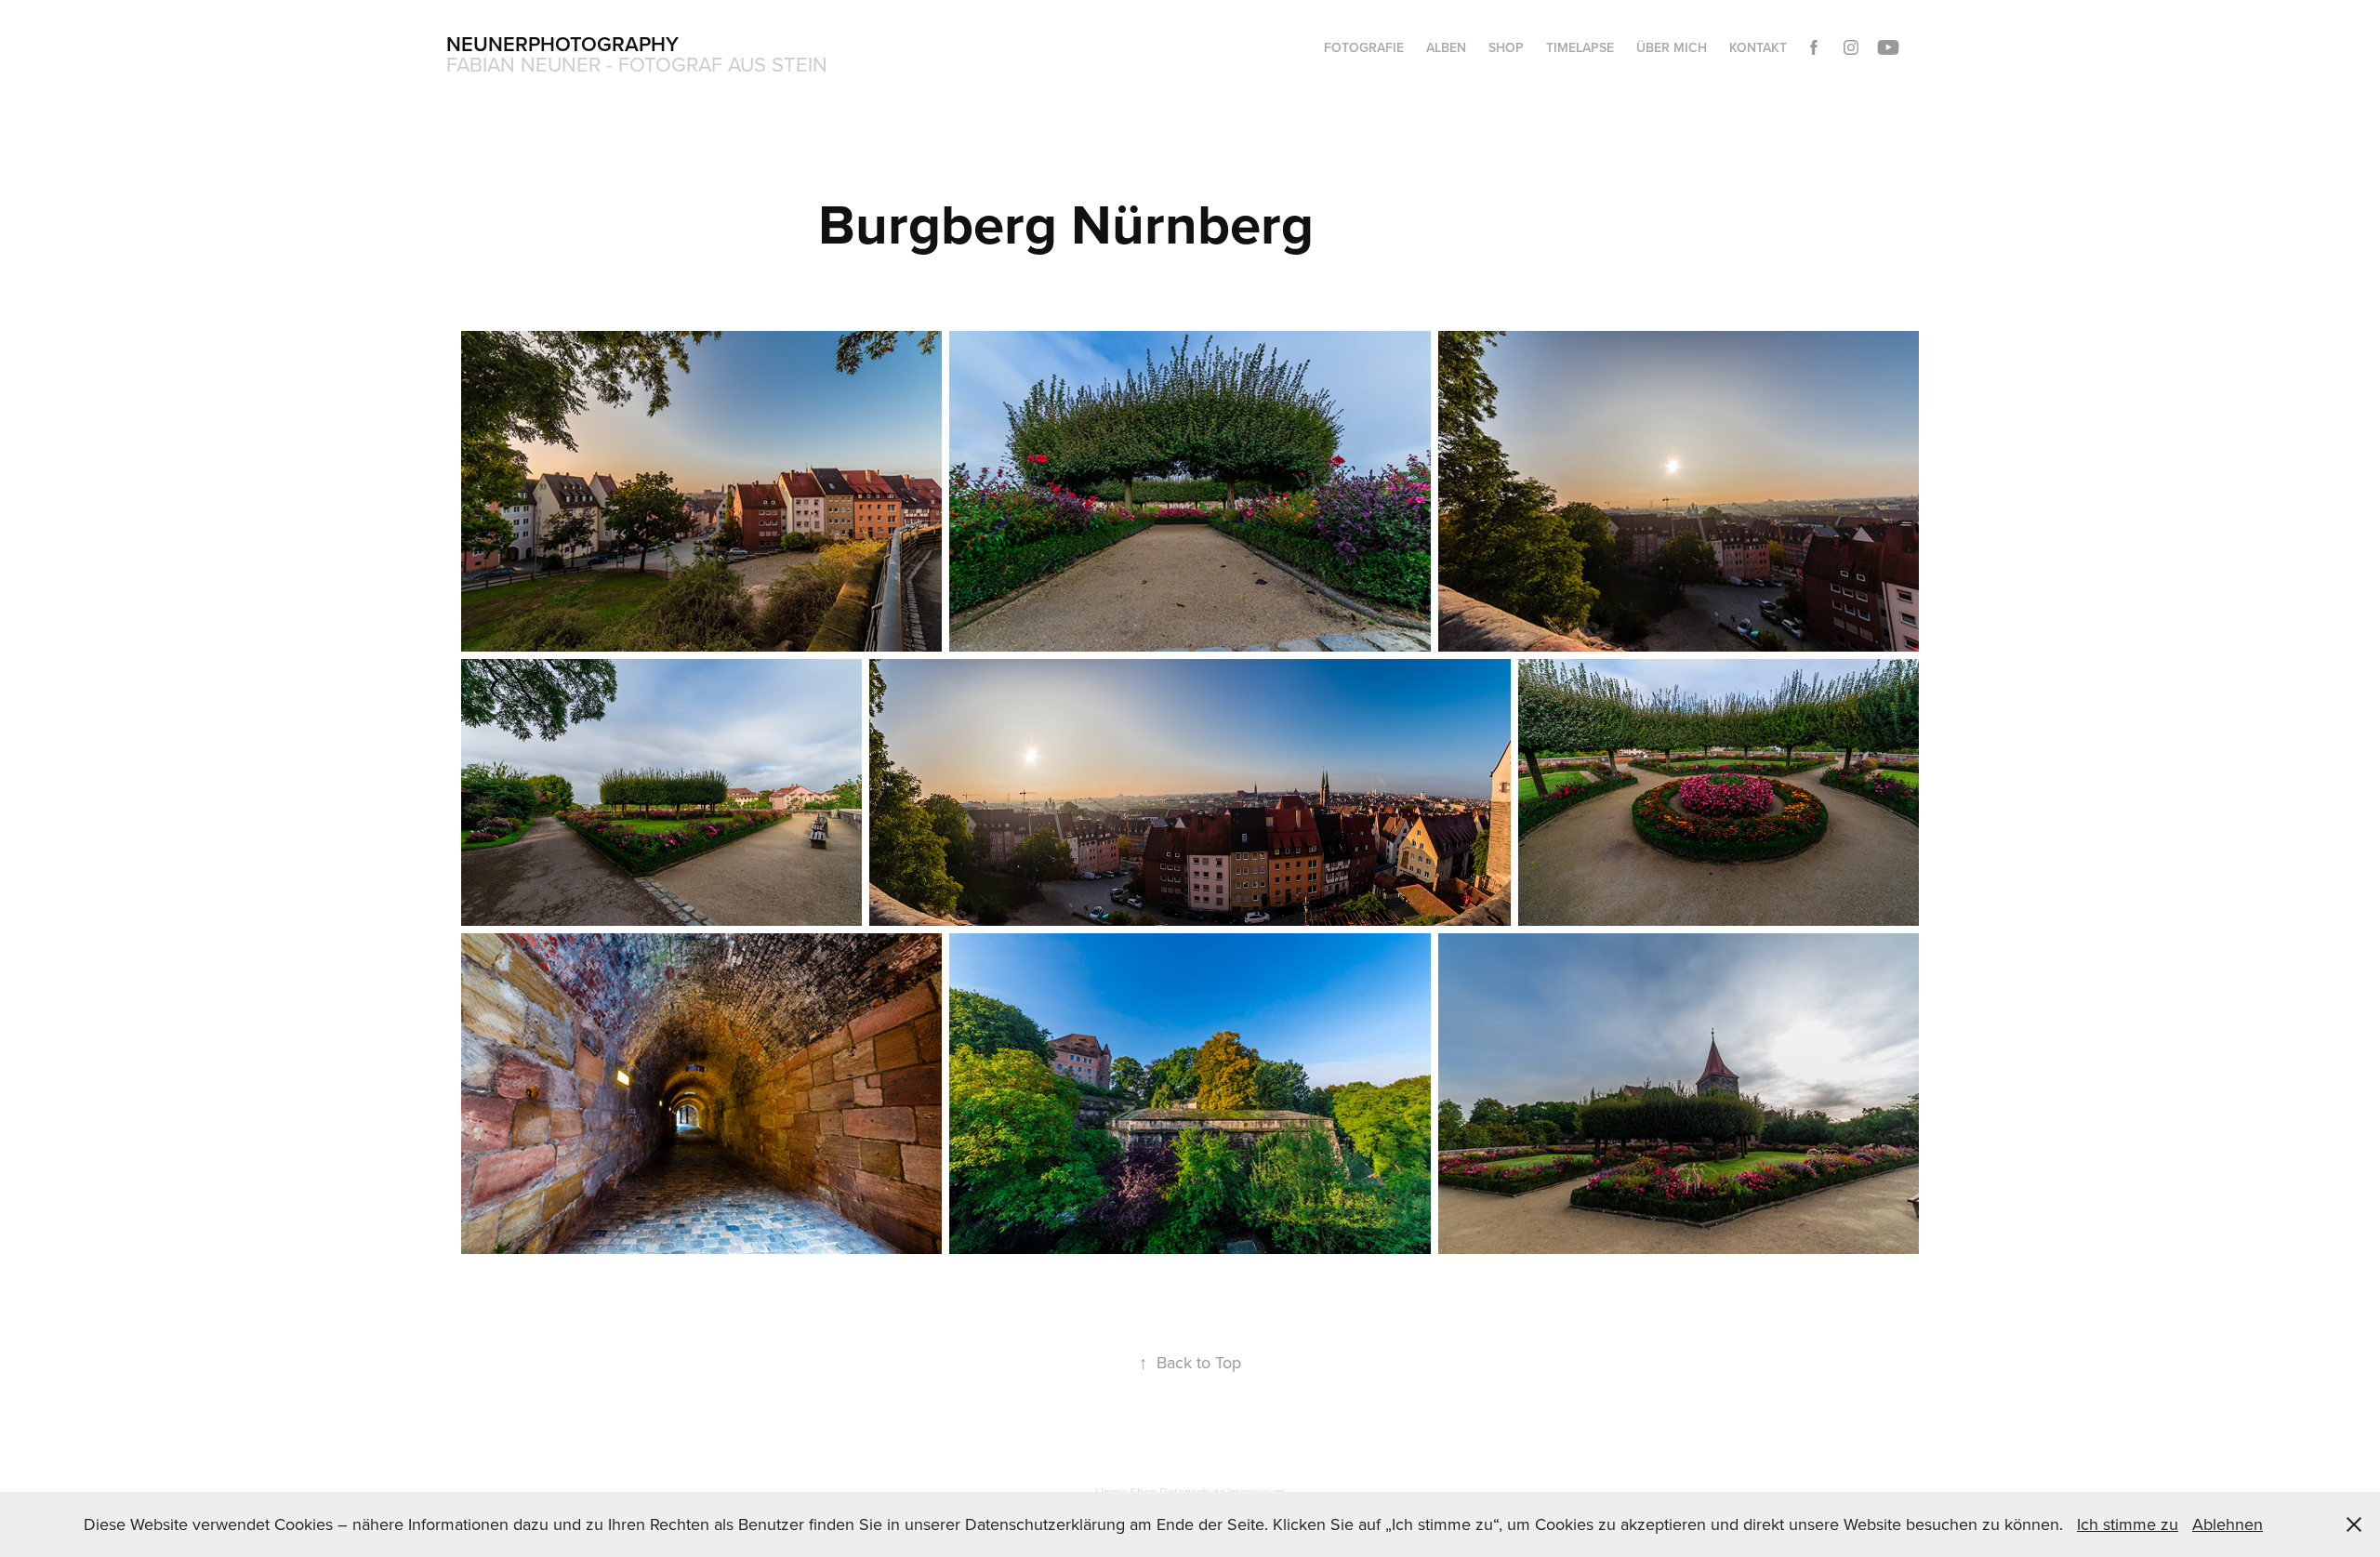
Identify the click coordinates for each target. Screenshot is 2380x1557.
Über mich (1672, 47)
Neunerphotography (562, 44)
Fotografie (1364, 47)
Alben (1446, 47)
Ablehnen (2228, 1524)
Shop (1506, 47)
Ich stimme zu (2128, 1524)
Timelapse (1580, 47)
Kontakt (1758, 47)
